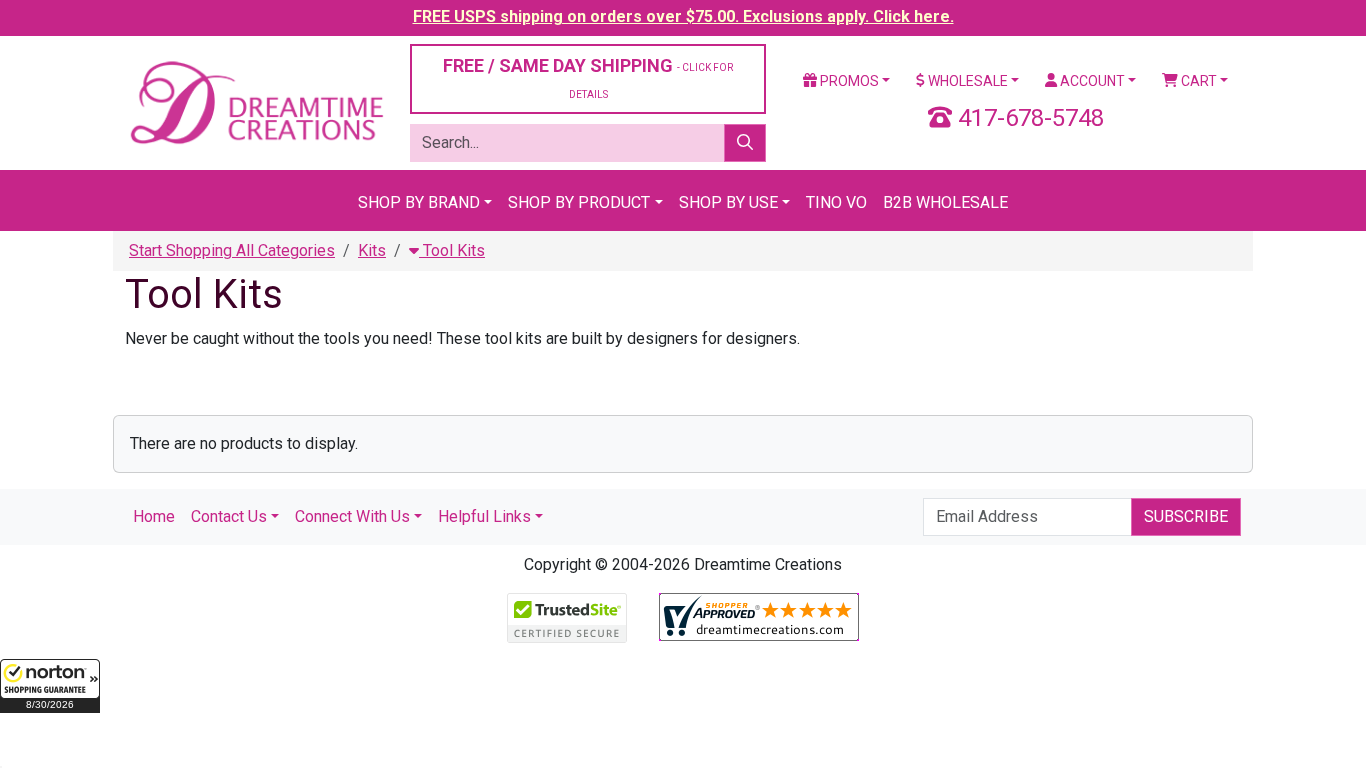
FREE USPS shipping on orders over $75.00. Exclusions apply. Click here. (683, 16)
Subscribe (1186, 516)
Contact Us (229, 516)
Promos (848, 81)
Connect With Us (352, 516)
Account (1091, 81)
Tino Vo (836, 202)
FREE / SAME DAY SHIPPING (588, 77)
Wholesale (966, 81)
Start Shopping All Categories (232, 250)
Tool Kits (452, 250)
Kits (372, 250)
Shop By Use (728, 202)
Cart (1197, 81)
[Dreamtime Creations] (255, 101)
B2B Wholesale (945, 202)
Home (154, 516)
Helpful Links (484, 516)
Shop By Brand (419, 202)
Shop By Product (579, 202)
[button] (50, 686)
